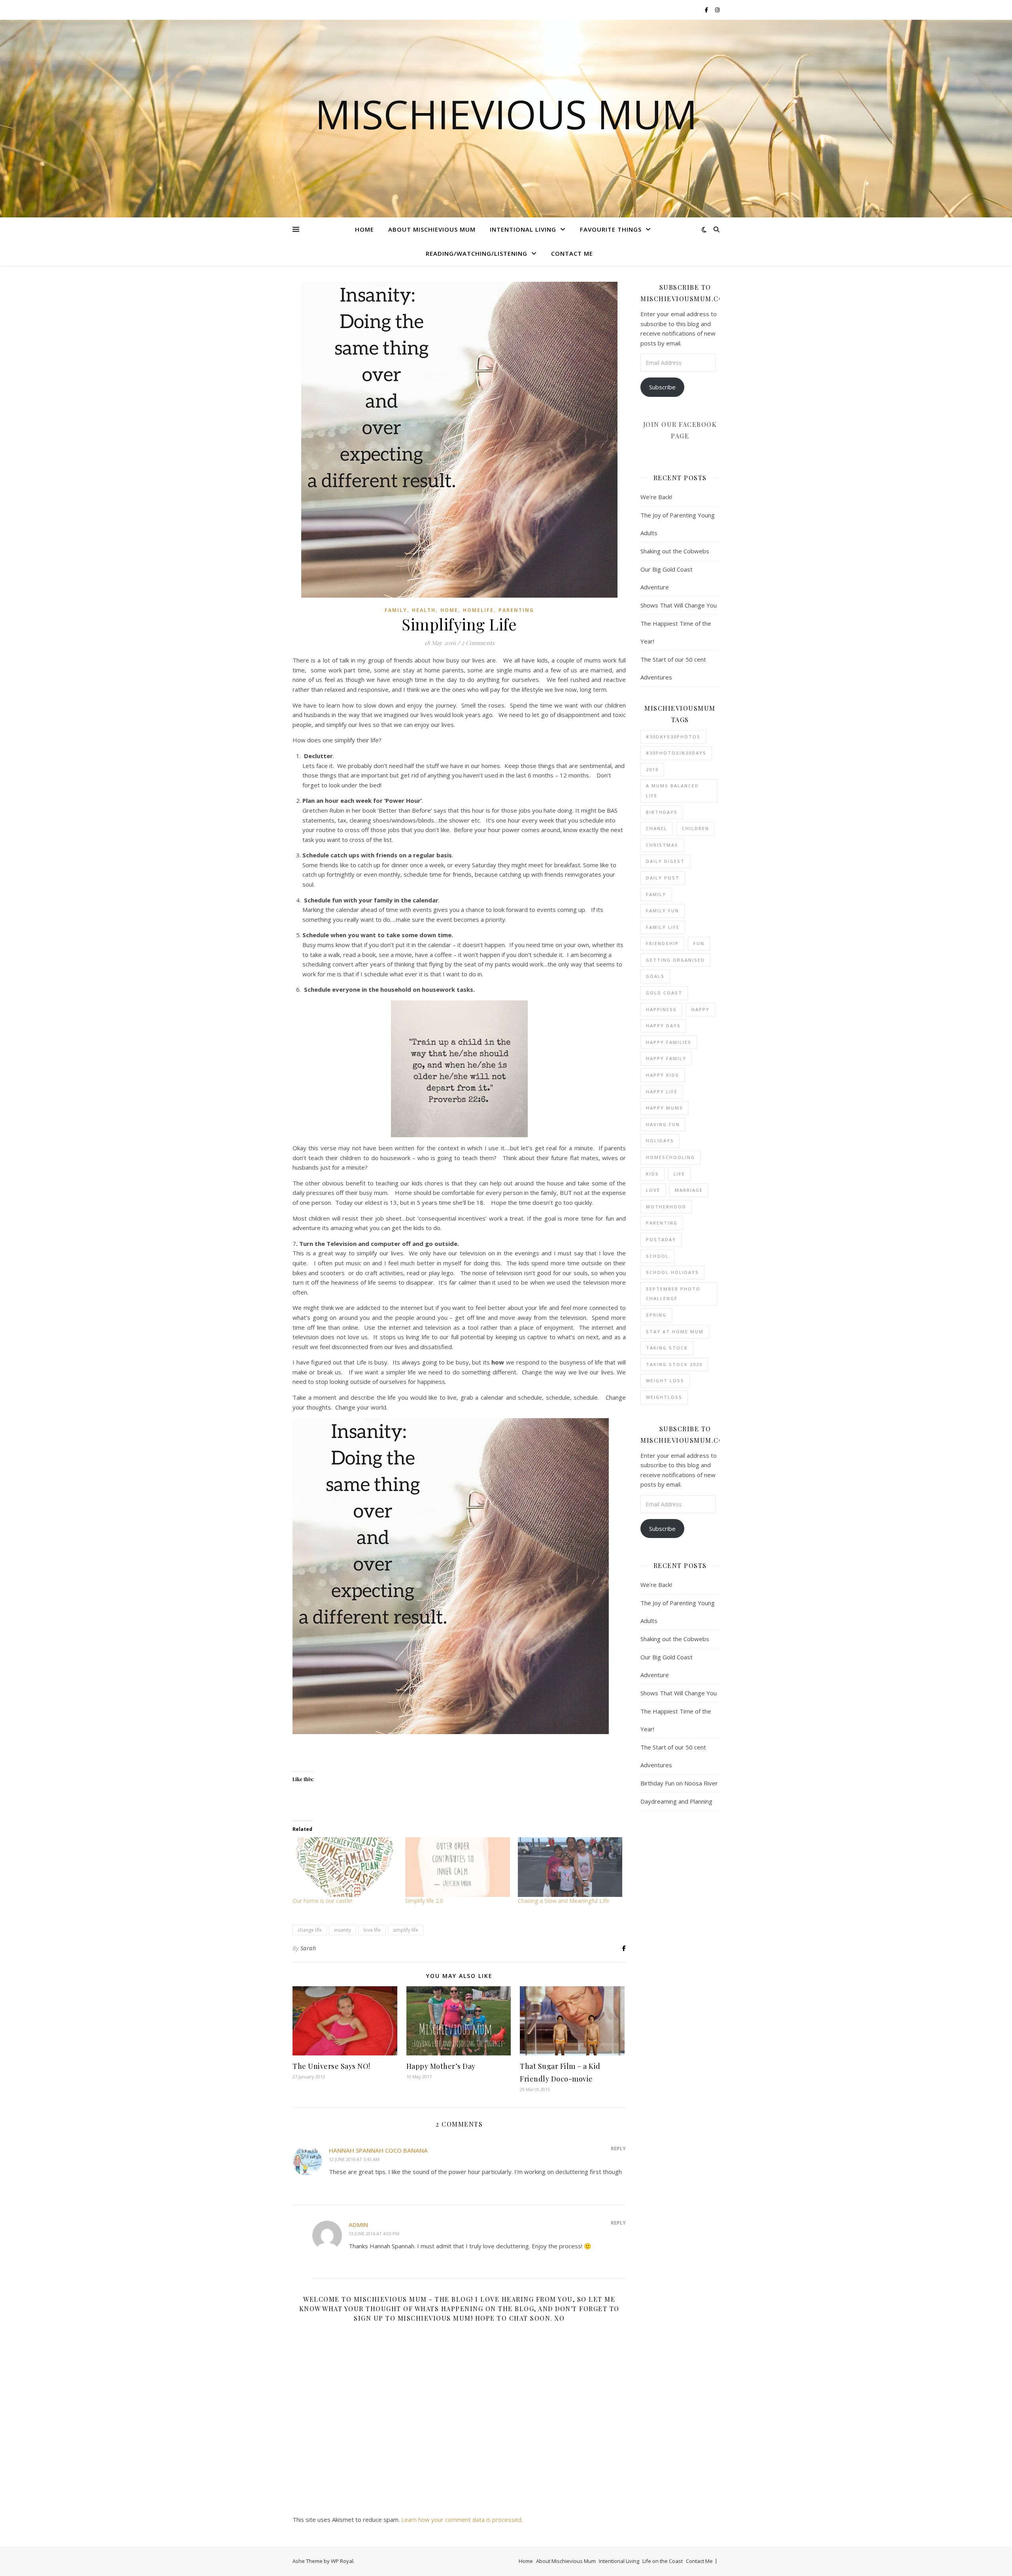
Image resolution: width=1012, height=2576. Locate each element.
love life (372, 1930)
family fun (663, 911)
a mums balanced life (672, 791)
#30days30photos (673, 737)
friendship (662, 943)
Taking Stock (667, 1348)
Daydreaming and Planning (676, 1801)
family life (663, 927)
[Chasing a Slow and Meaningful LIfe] (570, 1867)
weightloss (664, 1397)
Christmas (662, 845)
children (696, 828)
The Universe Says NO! (331, 2066)
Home (364, 229)
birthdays (662, 812)
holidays (660, 1141)
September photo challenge (673, 1294)
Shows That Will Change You (679, 605)
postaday (661, 1239)
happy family (666, 1058)
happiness (661, 1009)
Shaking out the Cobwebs (675, 551)
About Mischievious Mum (432, 229)
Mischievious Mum (506, 114)
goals (655, 976)
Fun (699, 943)
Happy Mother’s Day (441, 2066)
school (657, 1256)
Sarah (308, 1948)
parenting (662, 1223)
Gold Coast (664, 993)
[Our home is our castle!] (345, 1867)
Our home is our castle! (322, 1901)
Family (396, 610)
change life (310, 1930)
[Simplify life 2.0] (458, 1867)
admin (358, 2225)
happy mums (665, 1108)
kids (652, 1174)
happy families (669, 1042)
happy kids (663, 1075)
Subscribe (662, 387)
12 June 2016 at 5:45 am (354, 2159)
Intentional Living (523, 229)
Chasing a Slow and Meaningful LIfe (564, 1901)
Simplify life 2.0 (424, 1901)
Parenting (516, 610)
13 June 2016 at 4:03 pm (374, 2233)
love (653, 1190)
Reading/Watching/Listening (477, 253)
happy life (662, 1092)
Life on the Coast (663, 2561)
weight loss (665, 1380)
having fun (663, 1124)
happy (700, 1009)
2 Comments (478, 643)
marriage (689, 1190)
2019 (652, 769)
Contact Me (572, 253)
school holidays (672, 1272)
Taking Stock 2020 (674, 1364)
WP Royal (342, 2561)
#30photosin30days (676, 753)
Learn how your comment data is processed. (462, 2519)
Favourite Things (611, 229)
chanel (657, 828)
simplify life (406, 1930)
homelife (478, 610)
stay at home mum (675, 1331)
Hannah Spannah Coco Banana (378, 2150)
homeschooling (670, 1157)
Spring (656, 1315)
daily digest (665, 861)
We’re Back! (656, 497)
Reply (618, 2148)
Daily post (663, 878)
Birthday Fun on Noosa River (679, 1783)
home (449, 610)
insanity (343, 1930)
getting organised (675, 960)
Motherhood (666, 1207)
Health (424, 610)
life (679, 1174)
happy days (663, 1026)
